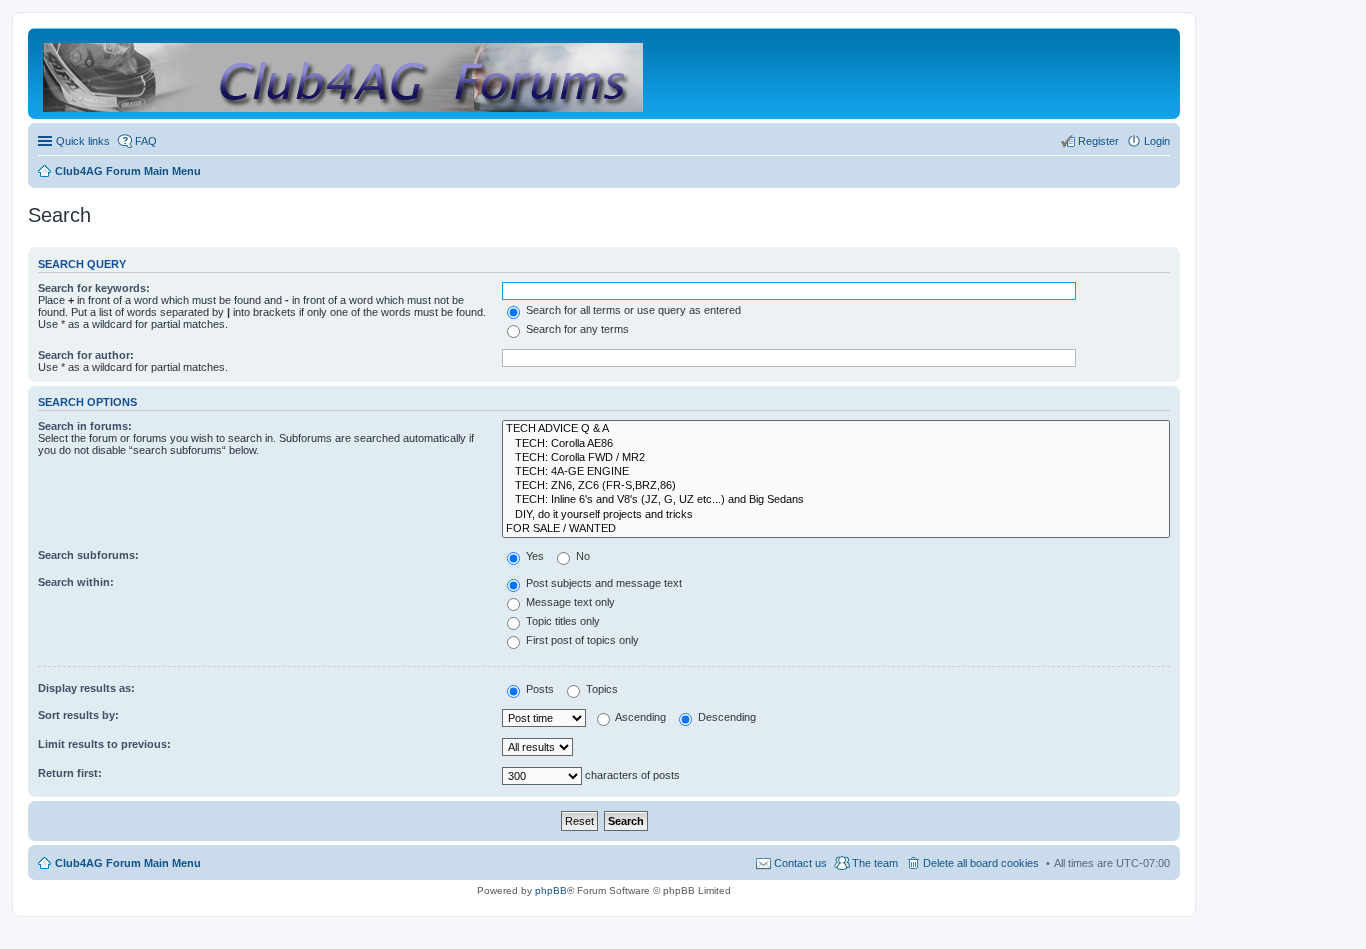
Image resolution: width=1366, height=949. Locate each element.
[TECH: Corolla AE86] (836, 444)
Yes (533, 556)
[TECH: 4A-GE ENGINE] (836, 472)
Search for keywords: (94, 288)
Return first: (70, 773)
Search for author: (86, 355)
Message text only (569, 602)
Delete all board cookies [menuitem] (981, 863)
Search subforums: (88, 555)
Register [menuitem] (1098, 141)
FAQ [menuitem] (146, 141)
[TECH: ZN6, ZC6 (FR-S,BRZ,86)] (836, 486)
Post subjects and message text (602, 583)
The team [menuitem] (875, 863)
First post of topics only (581, 640)
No (581, 556)
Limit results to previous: (104, 744)
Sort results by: (78, 715)
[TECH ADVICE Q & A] (836, 429)
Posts (538, 689)
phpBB (551, 890)
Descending (725, 717)
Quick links (83, 141)
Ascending (639, 717)
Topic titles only (561, 621)
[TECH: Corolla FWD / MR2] (836, 458)
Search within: (76, 582)
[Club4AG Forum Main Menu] (344, 73)
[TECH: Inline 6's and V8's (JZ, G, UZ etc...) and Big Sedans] (836, 500)
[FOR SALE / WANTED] (836, 529)
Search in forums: (85, 426)
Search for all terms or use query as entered (632, 310)
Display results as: (86, 688)
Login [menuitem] (1157, 141)
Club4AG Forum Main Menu (128, 863)
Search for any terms (576, 329)
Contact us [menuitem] (800, 863)
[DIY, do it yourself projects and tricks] (836, 515)
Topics (600, 689)
